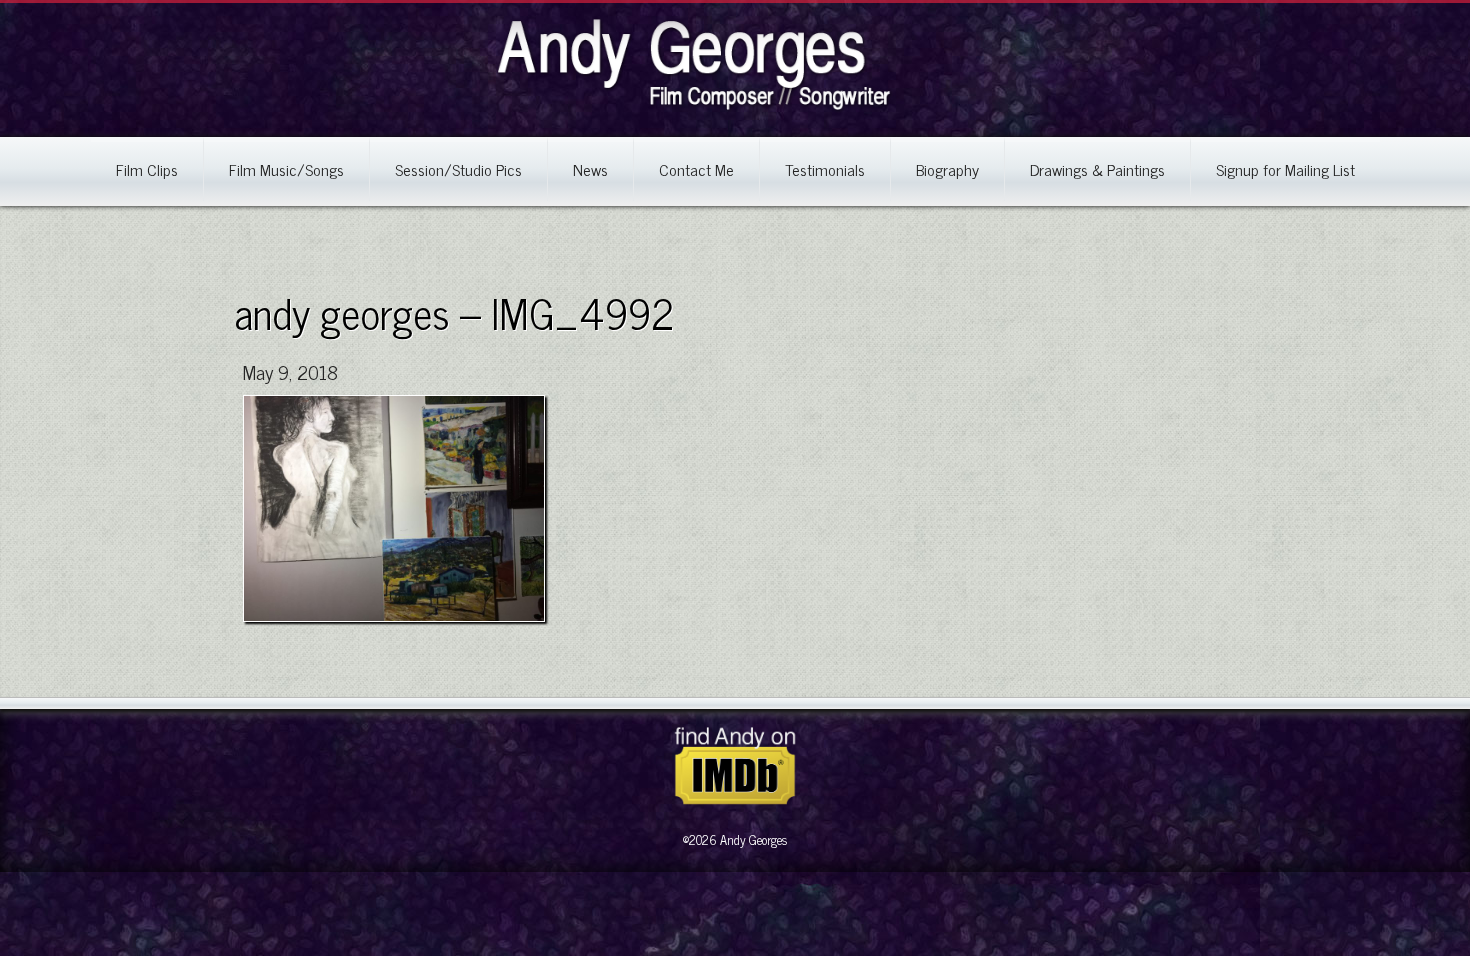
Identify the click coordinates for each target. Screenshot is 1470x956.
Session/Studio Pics (458, 169)
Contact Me (696, 169)
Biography (947, 169)
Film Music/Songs (286, 169)
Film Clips (147, 169)
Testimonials (825, 169)
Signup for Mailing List (1285, 169)
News (590, 169)
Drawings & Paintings (1097, 169)
